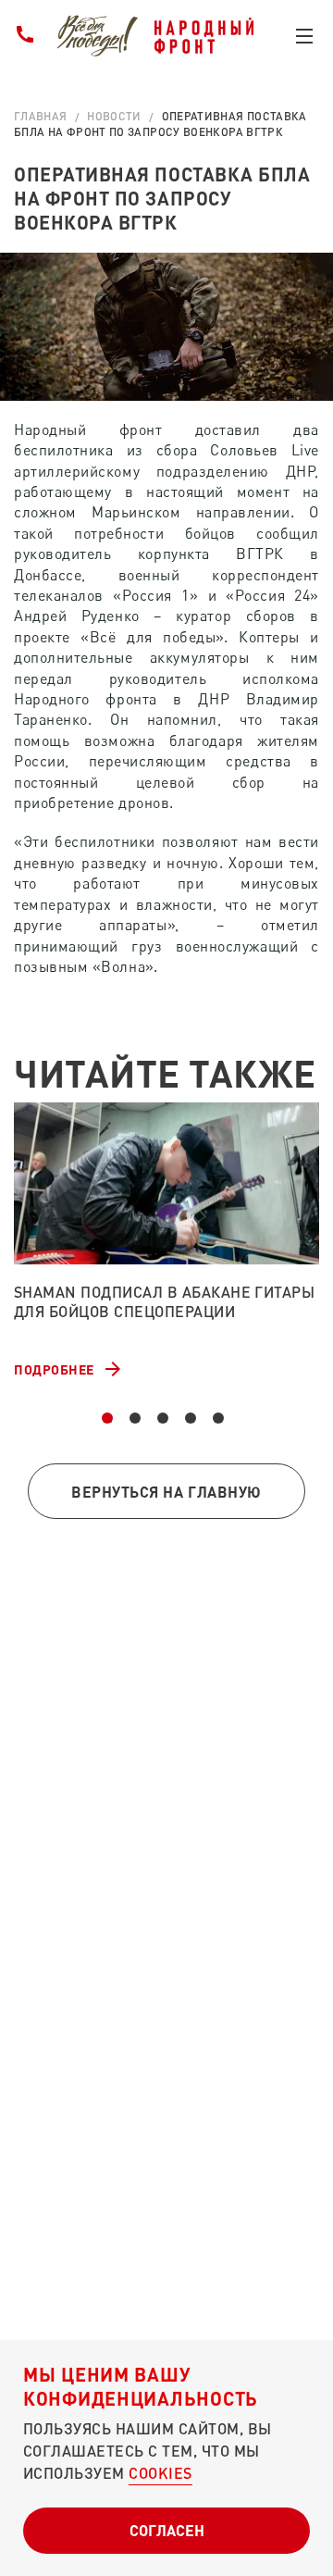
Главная (41, 116)
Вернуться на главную (166, 1492)
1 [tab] (107, 1418)
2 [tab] (135, 1418)
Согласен (167, 2530)
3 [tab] (163, 1418)
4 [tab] (191, 1418)
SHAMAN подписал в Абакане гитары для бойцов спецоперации (164, 1301)
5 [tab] (218, 1418)
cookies (160, 2473)
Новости (114, 116)
